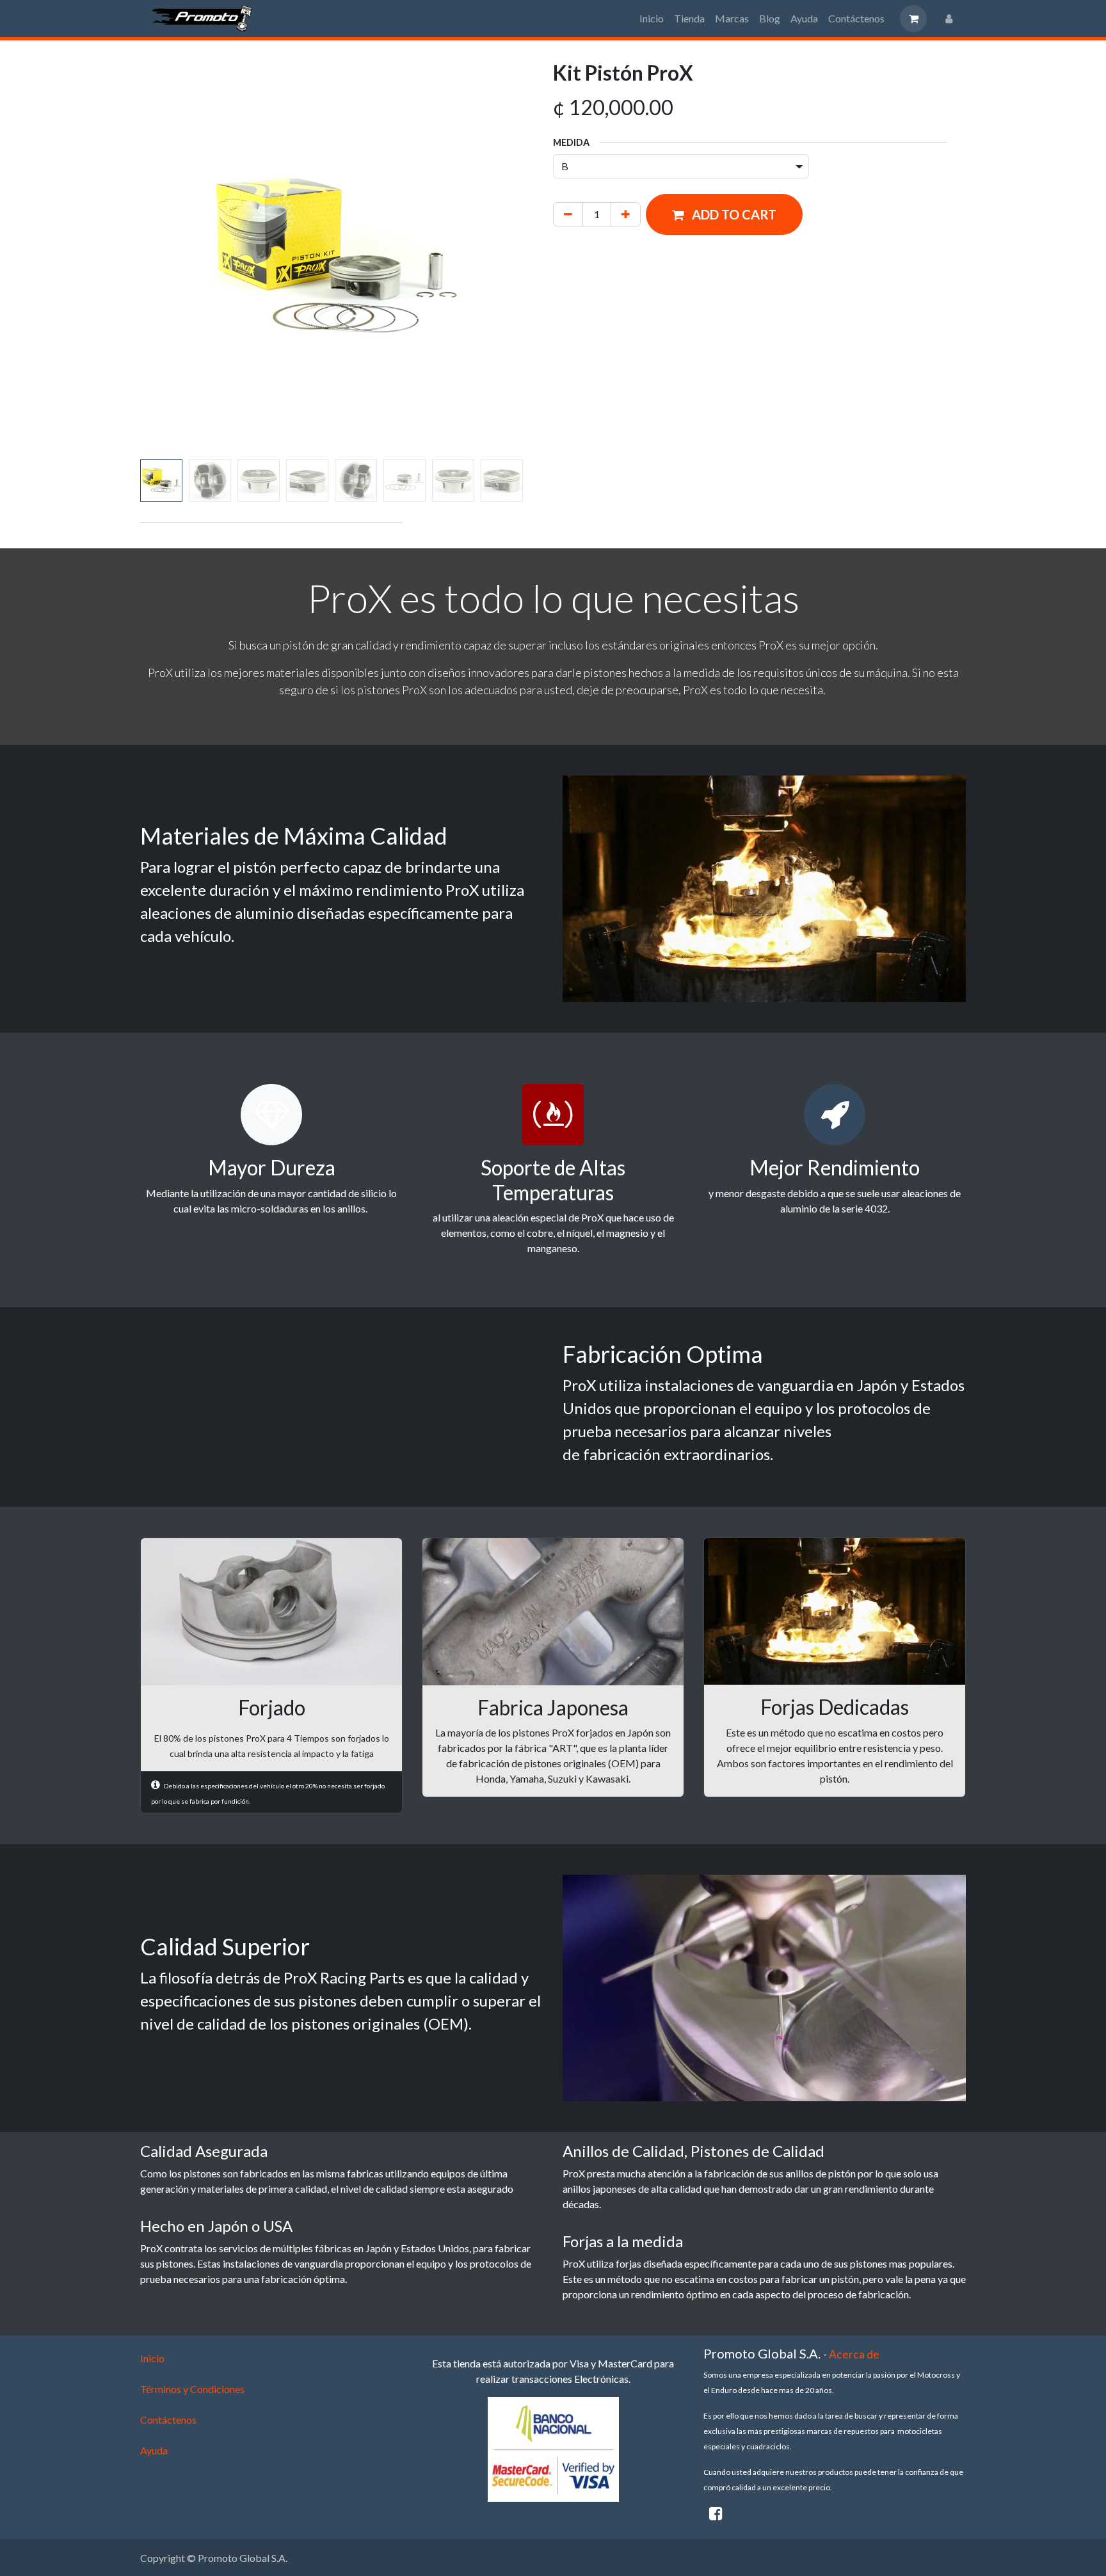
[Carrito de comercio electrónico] (913, 19)
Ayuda (154, 2539)
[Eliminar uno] (568, 214)
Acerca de (854, 2443)
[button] (160, 258)
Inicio (152, 2446)
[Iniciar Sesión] (949, 19)
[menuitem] (652, 19)
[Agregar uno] (626, 214)
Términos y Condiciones (192, 2477)
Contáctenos (168, 2508)
